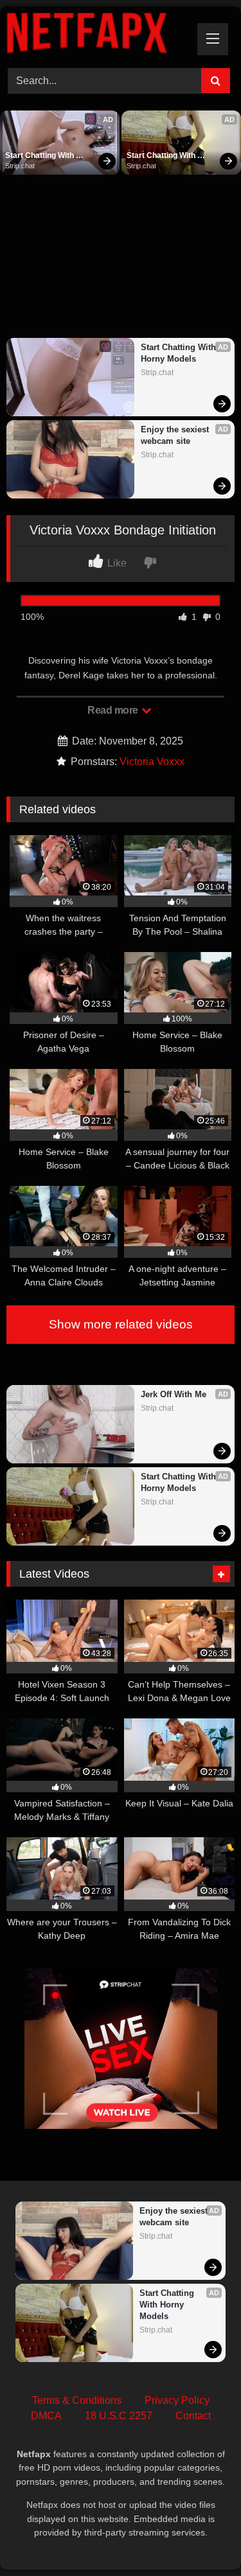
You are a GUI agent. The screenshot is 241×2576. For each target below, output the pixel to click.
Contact (193, 2416)
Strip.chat (20, 166)
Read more (114, 710)
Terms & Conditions (77, 2400)
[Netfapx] (99, 35)
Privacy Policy (177, 2400)
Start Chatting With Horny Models (40, 156)
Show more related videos (121, 1324)
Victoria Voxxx (152, 762)
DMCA (46, 2416)
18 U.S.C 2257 (119, 2416)
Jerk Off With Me (174, 1394)
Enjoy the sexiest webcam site (176, 435)
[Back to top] (201, 2538)
